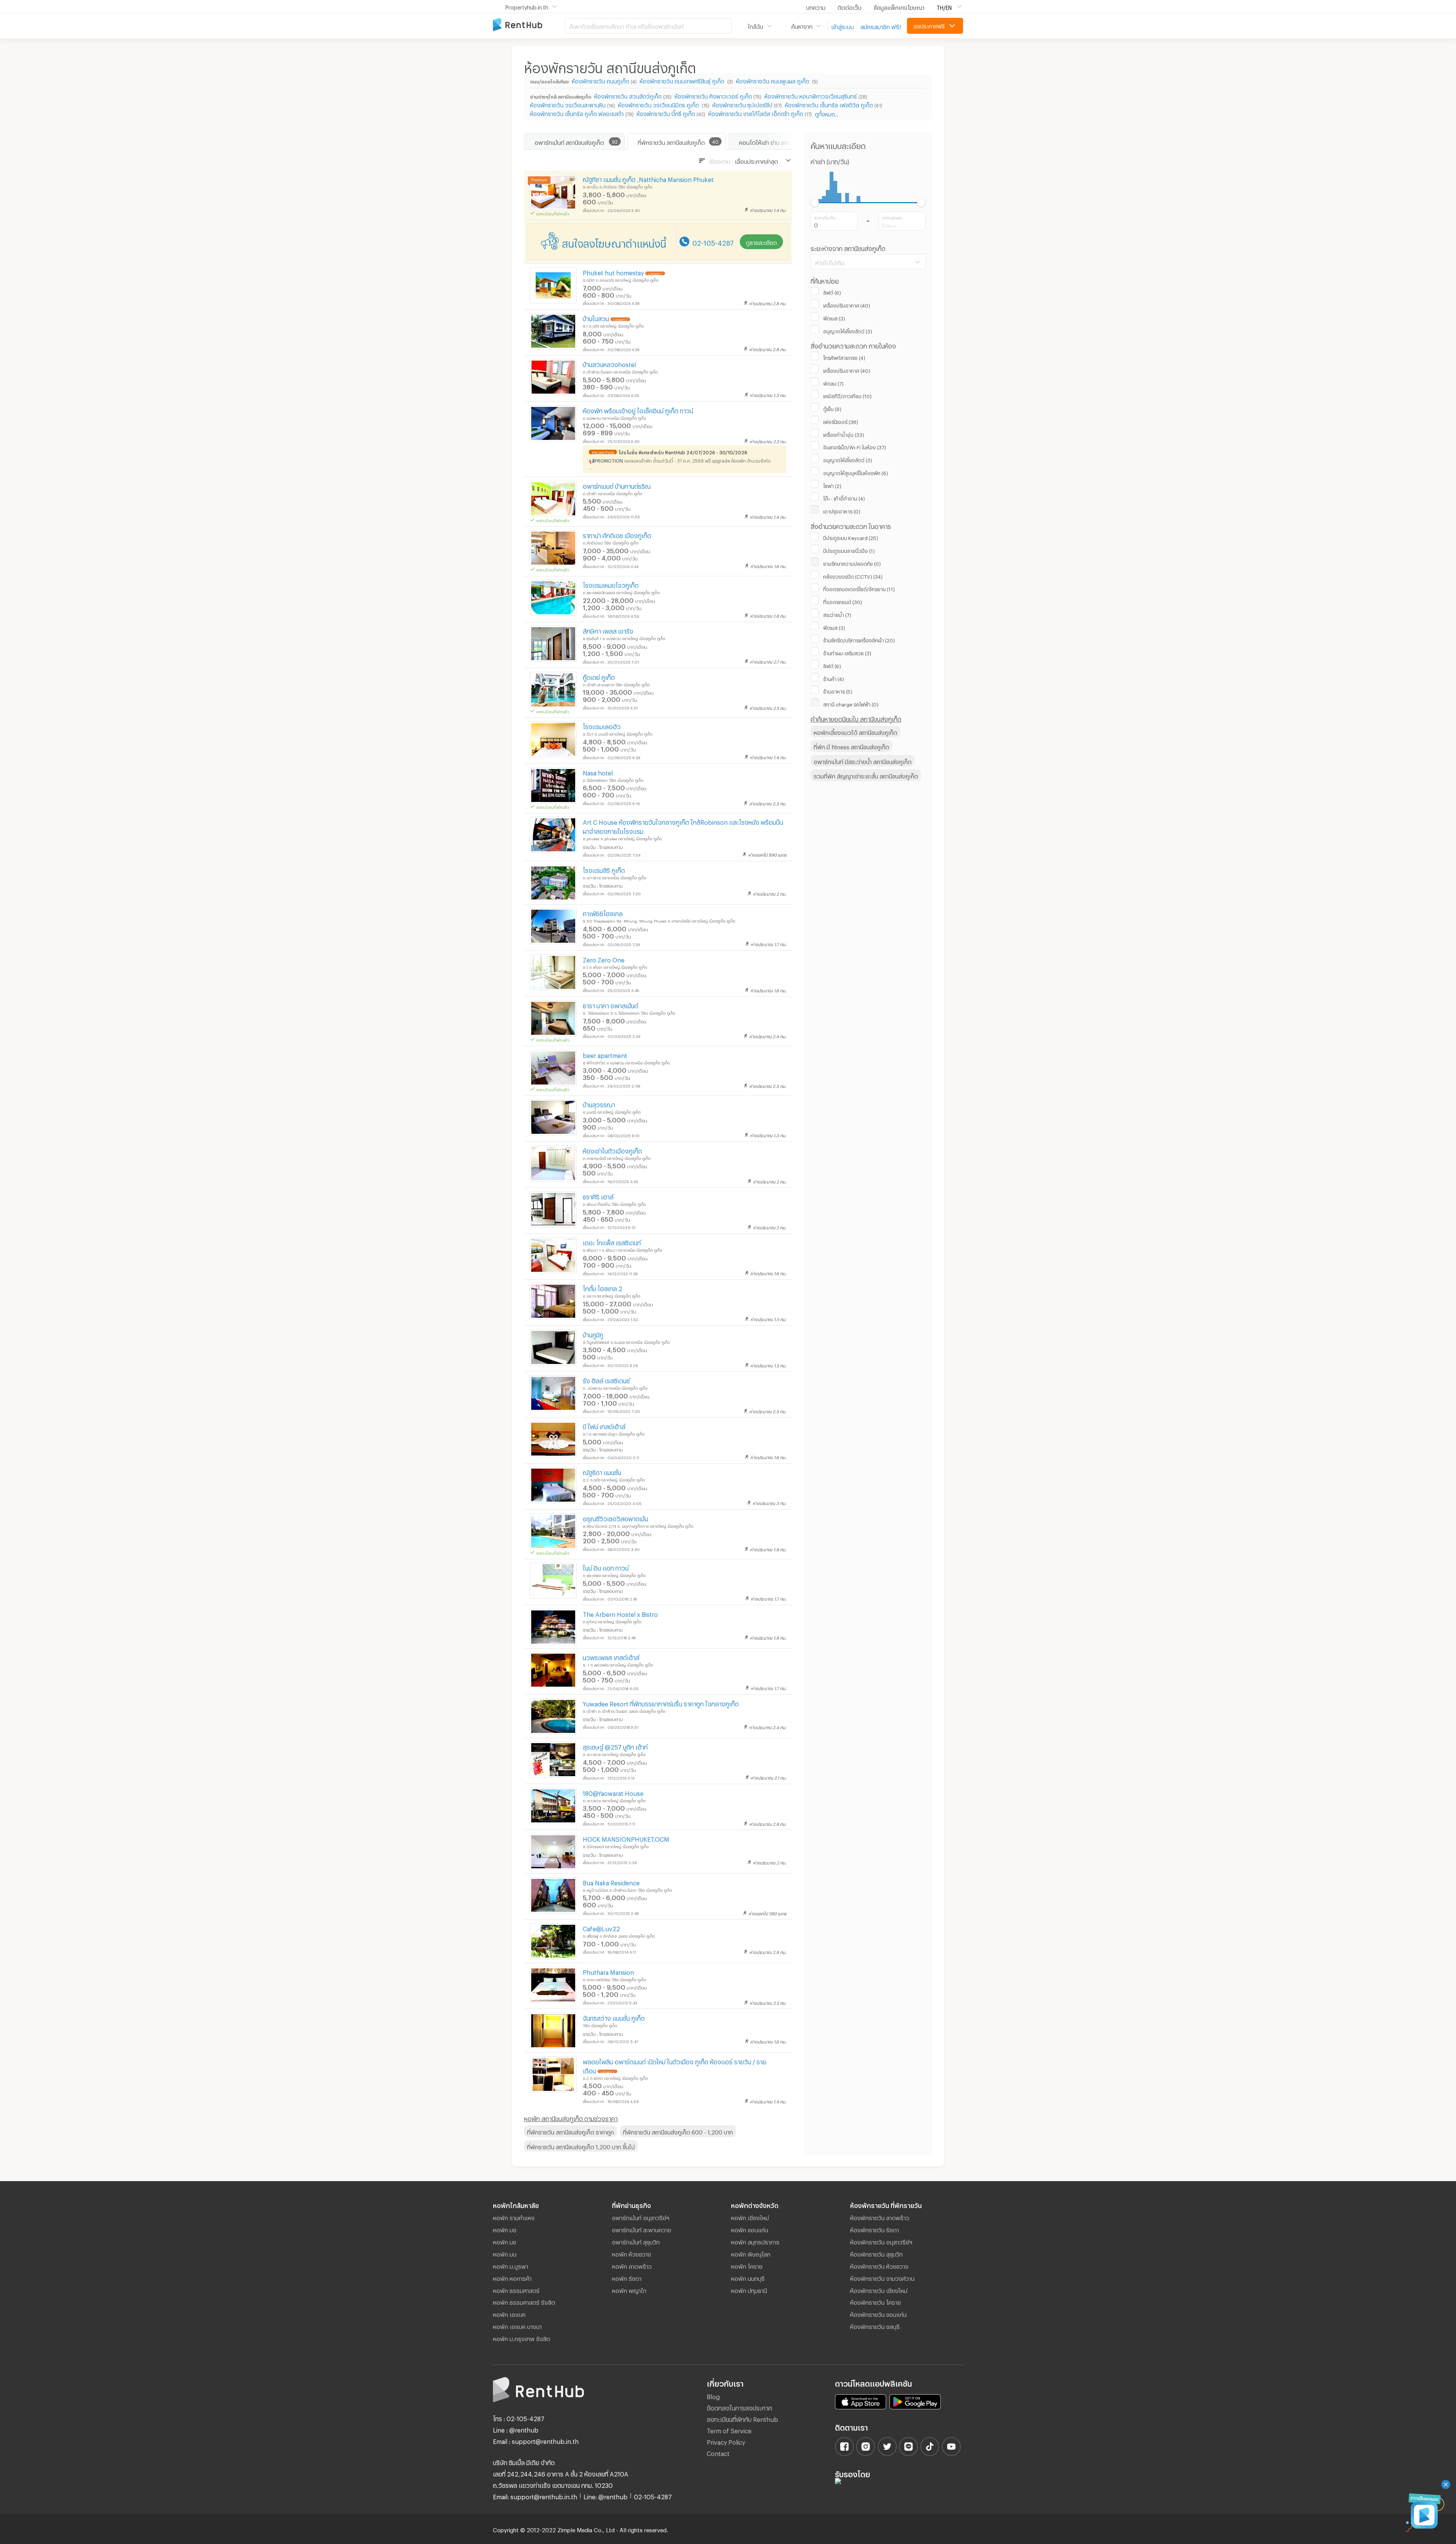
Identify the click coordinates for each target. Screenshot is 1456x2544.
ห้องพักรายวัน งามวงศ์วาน (882, 2277)
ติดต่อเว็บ (850, 6)
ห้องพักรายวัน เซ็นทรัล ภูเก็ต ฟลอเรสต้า (577, 113)
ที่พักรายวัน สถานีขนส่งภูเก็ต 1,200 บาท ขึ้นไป (581, 2146)
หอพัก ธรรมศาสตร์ (516, 2290)
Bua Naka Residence (611, 1882)
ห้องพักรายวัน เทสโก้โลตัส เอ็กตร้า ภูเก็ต (756, 113)
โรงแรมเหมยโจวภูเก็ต (611, 584)
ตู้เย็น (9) (832, 408)
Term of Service (729, 2430)
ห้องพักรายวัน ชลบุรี (875, 2326)
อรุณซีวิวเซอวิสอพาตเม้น (615, 1518)
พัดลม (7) (833, 383)
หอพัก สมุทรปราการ (755, 2241)
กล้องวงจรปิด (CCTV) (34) (853, 576)
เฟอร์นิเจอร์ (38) (841, 421)
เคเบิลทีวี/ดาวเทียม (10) (847, 395)
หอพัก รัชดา (627, 2277)
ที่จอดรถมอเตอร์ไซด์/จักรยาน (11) (859, 588)
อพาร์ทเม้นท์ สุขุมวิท (636, 2241)
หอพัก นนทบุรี (748, 2277)
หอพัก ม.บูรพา (511, 2265)
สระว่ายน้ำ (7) (837, 614)
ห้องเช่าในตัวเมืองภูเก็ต (612, 1150)
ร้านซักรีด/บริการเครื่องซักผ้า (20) (859, 639)
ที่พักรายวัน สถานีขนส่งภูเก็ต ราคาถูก (570, 2131)
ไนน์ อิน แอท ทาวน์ (606, 1567)
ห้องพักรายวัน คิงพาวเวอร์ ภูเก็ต (713, 95)
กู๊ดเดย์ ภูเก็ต (599, 676)
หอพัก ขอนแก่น (750, 2229)
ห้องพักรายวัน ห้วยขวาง (879, 2265)
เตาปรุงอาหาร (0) (842, 510)
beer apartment (605, 1054)
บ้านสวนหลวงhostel (609, 363)
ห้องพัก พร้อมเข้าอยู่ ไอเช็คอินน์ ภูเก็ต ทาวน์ (638, 410)
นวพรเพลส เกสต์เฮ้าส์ (611, 1657)
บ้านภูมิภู (593, 1334)
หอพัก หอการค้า (512, 2277)
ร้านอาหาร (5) (838, 691)
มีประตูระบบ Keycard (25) (851, 537)
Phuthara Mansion (608, 1971)
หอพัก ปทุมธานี (749, 2290)
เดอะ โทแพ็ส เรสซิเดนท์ (612, 1242)
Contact (718, 2452)
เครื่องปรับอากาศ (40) (847, 304)
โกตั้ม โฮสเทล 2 (602, 1288)
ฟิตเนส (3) (834, 317)
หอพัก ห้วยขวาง (632, 2253)
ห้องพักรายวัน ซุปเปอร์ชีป (742, 104)
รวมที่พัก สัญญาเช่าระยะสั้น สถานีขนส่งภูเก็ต (866, 775)
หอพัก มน (505, 2253)
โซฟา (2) (832, 485)
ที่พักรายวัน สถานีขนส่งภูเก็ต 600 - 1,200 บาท (678, 2131)
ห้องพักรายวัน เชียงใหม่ (879, 2290)
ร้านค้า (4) (834, 678)
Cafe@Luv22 (601, 1928)
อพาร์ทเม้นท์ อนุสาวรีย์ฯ (641, 2217)
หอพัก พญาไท (629, 2290)
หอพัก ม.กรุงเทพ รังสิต (522, 2338)
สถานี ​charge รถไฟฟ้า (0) (851, 703)
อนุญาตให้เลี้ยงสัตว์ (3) (848, 330)
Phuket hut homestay (613, 272)
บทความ (816, 6)
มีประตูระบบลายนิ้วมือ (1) (849, 550)
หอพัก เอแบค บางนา (517, 2326)
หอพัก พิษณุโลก (751, 2253)
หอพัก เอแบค (509, 2313)
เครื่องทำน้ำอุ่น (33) (844, 434)
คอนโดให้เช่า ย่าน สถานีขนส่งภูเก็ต (779, 141)
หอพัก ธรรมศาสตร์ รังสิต (524, 2301)
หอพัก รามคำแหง (514, 2217)
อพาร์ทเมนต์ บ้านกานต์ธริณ (617, 485)
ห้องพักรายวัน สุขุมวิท (876, 2253)
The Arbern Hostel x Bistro (620, 1613)
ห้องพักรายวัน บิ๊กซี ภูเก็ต (666, 113)
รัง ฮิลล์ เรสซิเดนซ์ (606, 1380)
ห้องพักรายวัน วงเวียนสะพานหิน (568, 104)
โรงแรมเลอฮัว (602, 726)
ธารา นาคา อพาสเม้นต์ (610, 1005)
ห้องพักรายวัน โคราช (875, 2301)
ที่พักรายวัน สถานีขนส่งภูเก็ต (671, 141)
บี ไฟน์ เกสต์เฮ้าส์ (604, 1426)
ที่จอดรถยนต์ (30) (843, 601)
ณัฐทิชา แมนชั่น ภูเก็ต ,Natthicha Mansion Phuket (648, 178)
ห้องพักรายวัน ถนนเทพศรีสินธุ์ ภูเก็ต (683, 80)
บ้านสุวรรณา (599, 1104)
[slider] (815, 203)
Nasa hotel (598, 772)
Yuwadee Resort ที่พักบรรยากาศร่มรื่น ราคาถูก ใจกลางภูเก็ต (661, 1703)
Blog (713, 2396)
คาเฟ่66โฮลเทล (603, 913)
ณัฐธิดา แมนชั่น (602, 1471)
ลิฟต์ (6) (832, 292)
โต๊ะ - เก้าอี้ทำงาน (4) (844, 498)
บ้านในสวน (596, 318)
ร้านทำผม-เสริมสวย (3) (847, 652)
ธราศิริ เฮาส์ (598, 1196)
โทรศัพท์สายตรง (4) (844, 357)
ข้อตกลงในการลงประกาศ (739, 2407)
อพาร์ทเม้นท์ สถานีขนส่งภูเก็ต (569, 141)
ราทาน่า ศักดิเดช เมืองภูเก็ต (617, 534)
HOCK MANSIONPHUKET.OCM (626, 1838)
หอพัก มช (505, 2229)
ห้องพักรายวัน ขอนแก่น (878, 2313)
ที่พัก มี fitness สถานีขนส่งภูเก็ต (851, 746)
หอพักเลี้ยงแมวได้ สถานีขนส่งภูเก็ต (855, 731)
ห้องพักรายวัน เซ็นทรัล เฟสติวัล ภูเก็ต (829, 104)
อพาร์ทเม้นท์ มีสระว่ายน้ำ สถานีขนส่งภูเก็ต (863, 761)
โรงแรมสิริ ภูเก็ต (604, 869)
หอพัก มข (504, 2241)
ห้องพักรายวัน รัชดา (875, 2229)
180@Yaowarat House (613, 1792)
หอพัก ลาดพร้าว (632, 2265)
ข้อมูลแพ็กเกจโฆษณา (899, 6)
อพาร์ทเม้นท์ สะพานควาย (642, 2229)
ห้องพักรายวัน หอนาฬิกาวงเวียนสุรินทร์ (811, 95)
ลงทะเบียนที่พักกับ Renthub (742, 2418)
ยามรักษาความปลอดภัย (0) (852, 563)
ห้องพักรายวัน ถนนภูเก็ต (600, 80)
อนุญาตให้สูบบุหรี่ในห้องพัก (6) (856, 472)
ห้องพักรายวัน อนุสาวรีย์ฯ (881, 2241)
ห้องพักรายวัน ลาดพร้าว (880, 2217)
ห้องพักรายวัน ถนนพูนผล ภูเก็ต (773, 80)
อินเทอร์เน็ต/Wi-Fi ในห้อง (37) (855, 446)
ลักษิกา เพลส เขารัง (608, 630)
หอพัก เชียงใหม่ (750, 2217)
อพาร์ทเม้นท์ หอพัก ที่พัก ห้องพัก (529, 25)
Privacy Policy (726, 2441)
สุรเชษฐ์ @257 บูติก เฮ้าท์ (615, 1746)
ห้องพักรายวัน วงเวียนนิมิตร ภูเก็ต (659, 104)
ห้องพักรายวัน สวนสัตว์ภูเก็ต (628, 95)
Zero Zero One (604, 959)
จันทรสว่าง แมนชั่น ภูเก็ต (614, 2017)
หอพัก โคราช (747, 2265)
